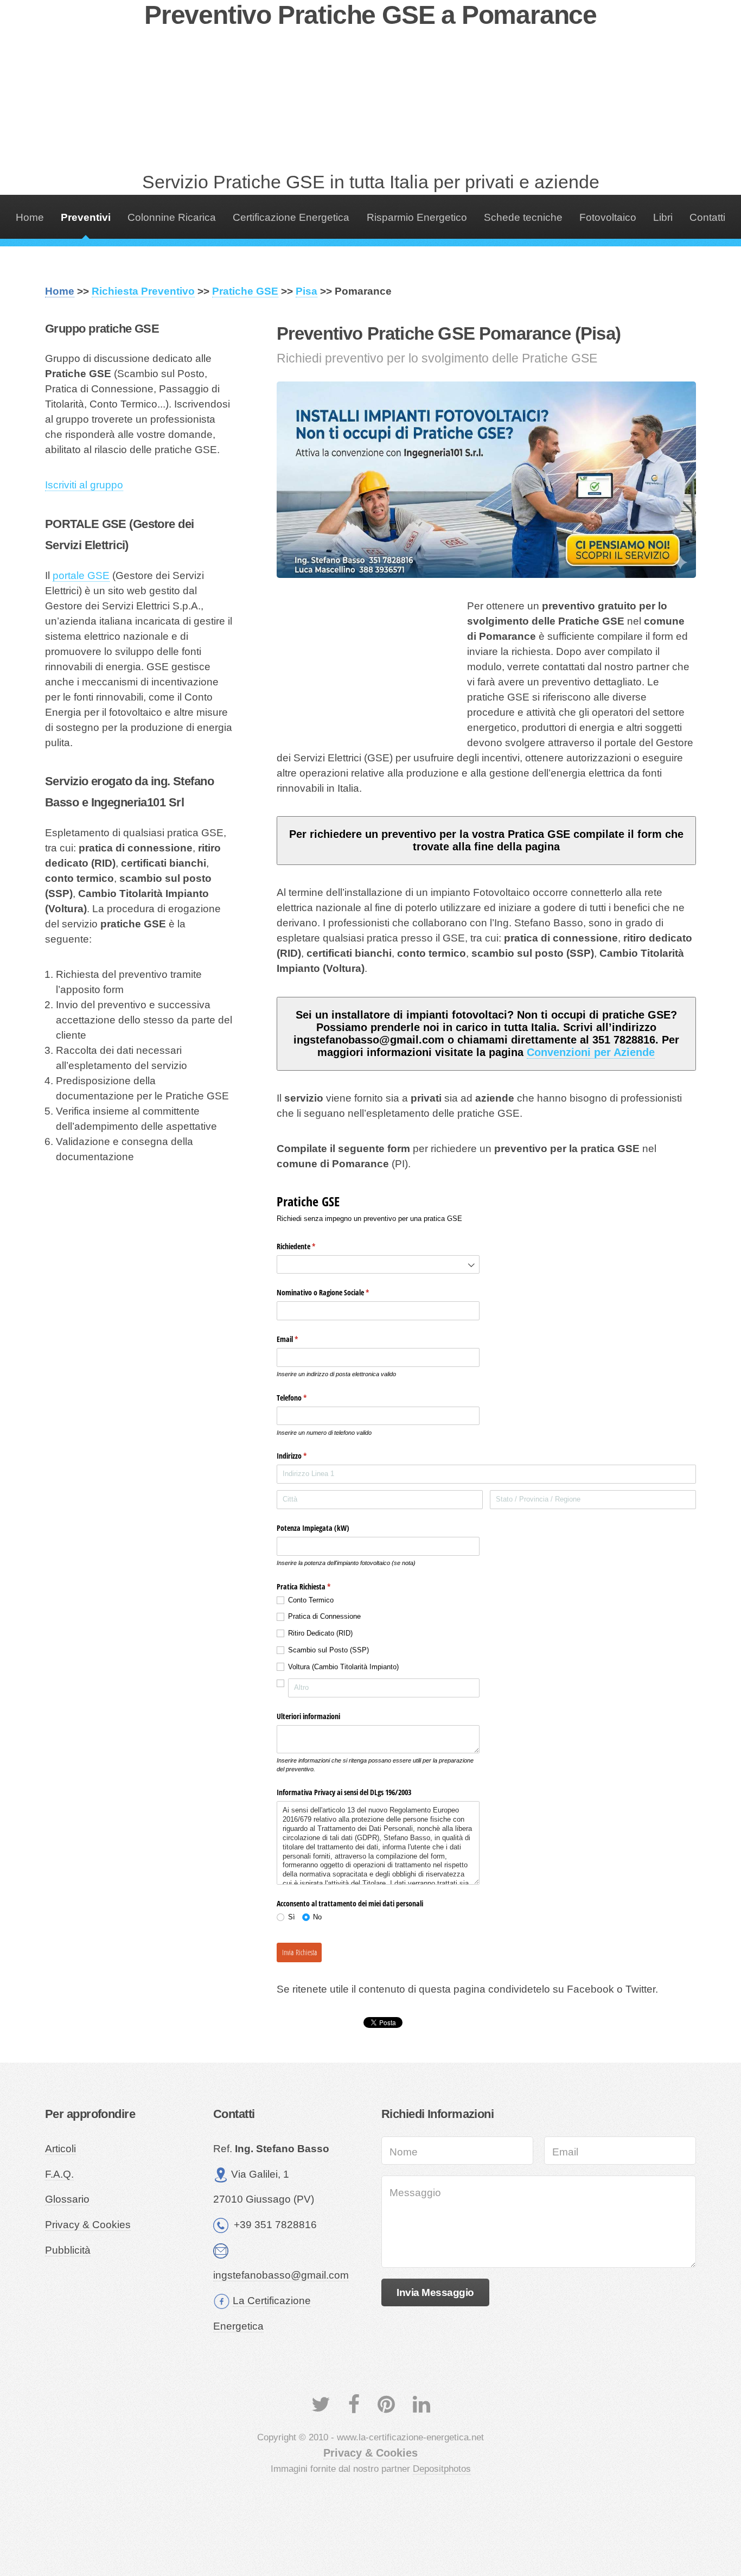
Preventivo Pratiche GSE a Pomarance (370, 15)
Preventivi (86, 217)
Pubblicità (68, 2250)
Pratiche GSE (245, 291)
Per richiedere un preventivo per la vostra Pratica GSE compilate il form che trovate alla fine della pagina (486, 840)
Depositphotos (442, 2469)
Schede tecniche (523, 217)
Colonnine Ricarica (172, 217)
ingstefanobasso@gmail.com (281, 2275)
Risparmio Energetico (417, 217)
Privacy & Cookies (88, 2225)
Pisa (306, 291)
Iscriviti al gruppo (84, 485)
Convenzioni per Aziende (591, 1052)
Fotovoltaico (608, 217)
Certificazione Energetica (291, 217)
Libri (663, 217)
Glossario (67, 2199)
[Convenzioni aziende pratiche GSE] (486, 480)
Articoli (60, 2149)
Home (30, 217)
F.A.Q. (59, 2174)
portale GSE (81, 575)
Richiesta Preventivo (143, 291)
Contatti (707, 217)
